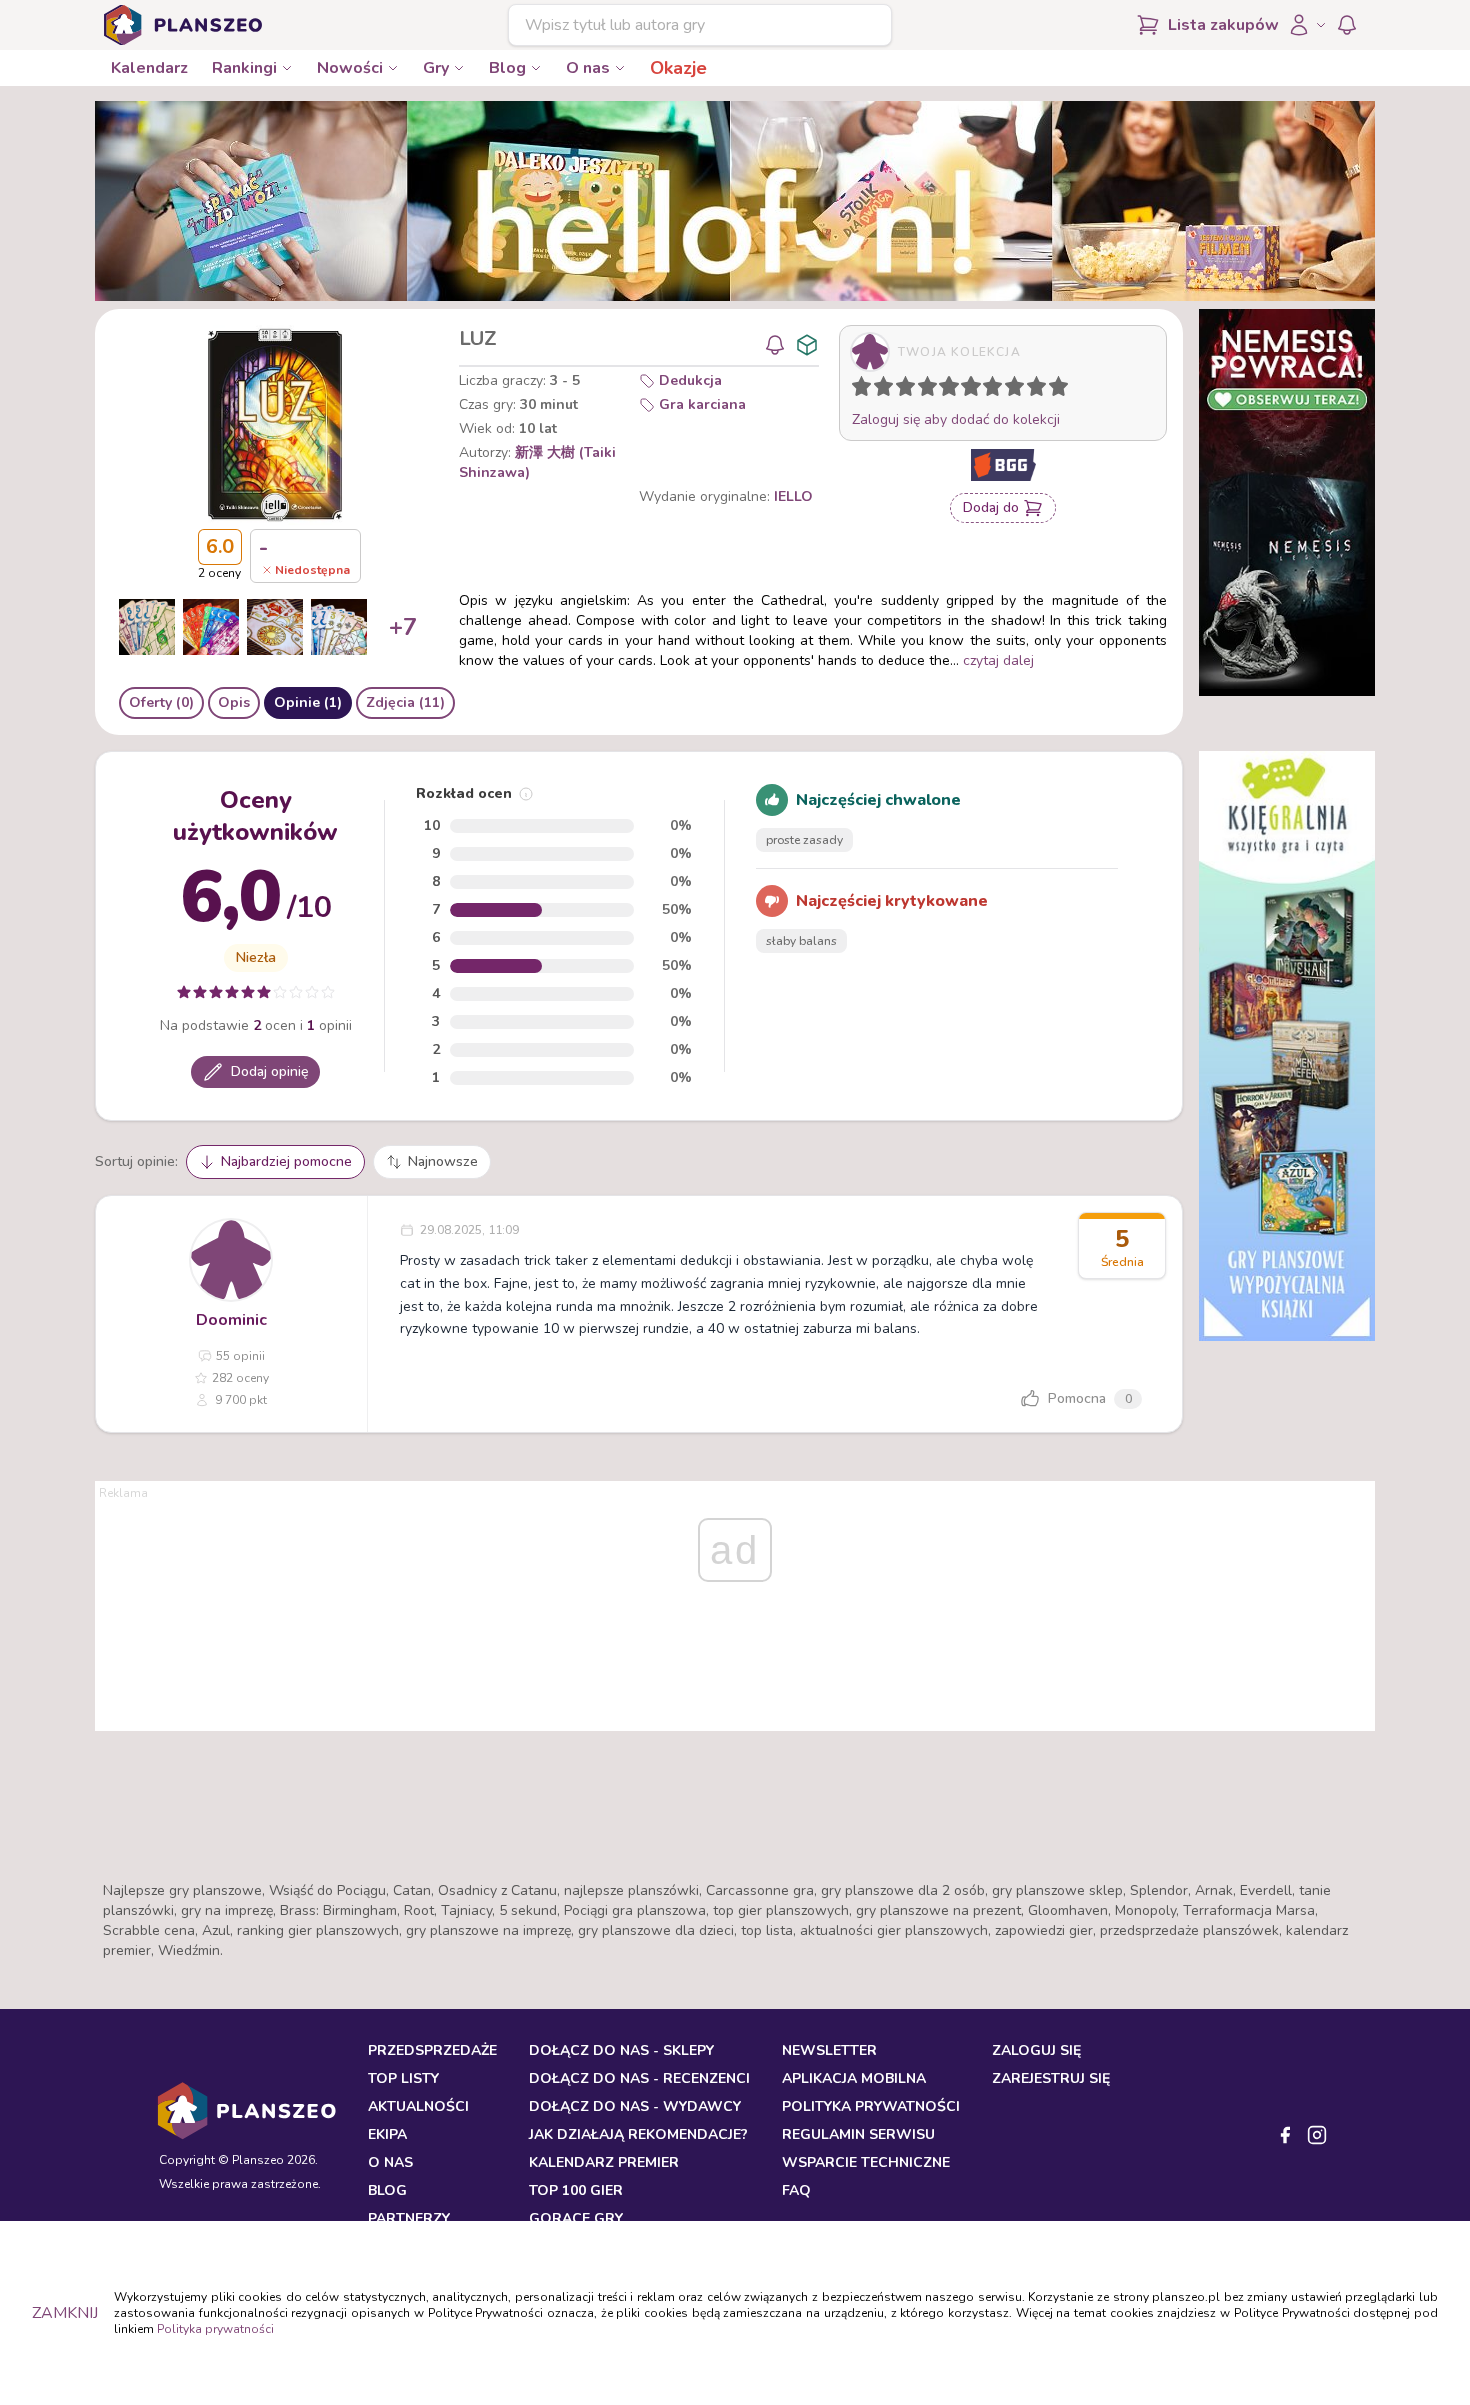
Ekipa (387, 2134)
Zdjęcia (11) (405, 702)
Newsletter (829, 2050)
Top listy (403, 2078)
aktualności (418, 2106)
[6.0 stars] (976, 390)
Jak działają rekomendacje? (638, 2134)
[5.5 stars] (966, 390)
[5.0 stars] (954, 390)
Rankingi (244, 68)
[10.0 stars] (1063, 390)
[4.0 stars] (932, 390)
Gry (436, 68)
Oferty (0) (161, 702)
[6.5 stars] (988, 390)
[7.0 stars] (997, 390)
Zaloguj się (1036, 2050)
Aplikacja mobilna (854, 2078)
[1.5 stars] (879, 390)
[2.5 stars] (901, 390)
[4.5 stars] (944, 390)
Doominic (231, 1320)
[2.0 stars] (888, 390)
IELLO (793, 496)
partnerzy (409, 2218)
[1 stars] (857, 390)
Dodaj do (991, 507)
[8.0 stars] (1019, 390)
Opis (234, 702)
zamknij (65, 2313)
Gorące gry (576, 2218)
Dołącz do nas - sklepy (621, 2050)
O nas (588, 68)
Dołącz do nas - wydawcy (635, 2106)
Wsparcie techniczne (866, 2162)
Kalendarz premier (604, 2162)
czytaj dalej (998, 660)
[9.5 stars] (1054, 390)
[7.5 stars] (1010, 390)
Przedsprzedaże (432, 2050)
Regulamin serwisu (858, 2134)
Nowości (350, 68)
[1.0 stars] (866, 390)
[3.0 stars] (910, 390)
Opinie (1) (308, 702)
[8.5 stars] (1032, 390)
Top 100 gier (576, 2190)
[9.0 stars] (1041, 390)
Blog (507, 68)
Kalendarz (149, 68)
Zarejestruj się (1051, 2078)
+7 (403, 627)
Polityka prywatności (215, 2329)
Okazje (678, 68)
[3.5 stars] (923, 390)
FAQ (796, 2190)
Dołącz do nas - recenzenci (639, 2078)
